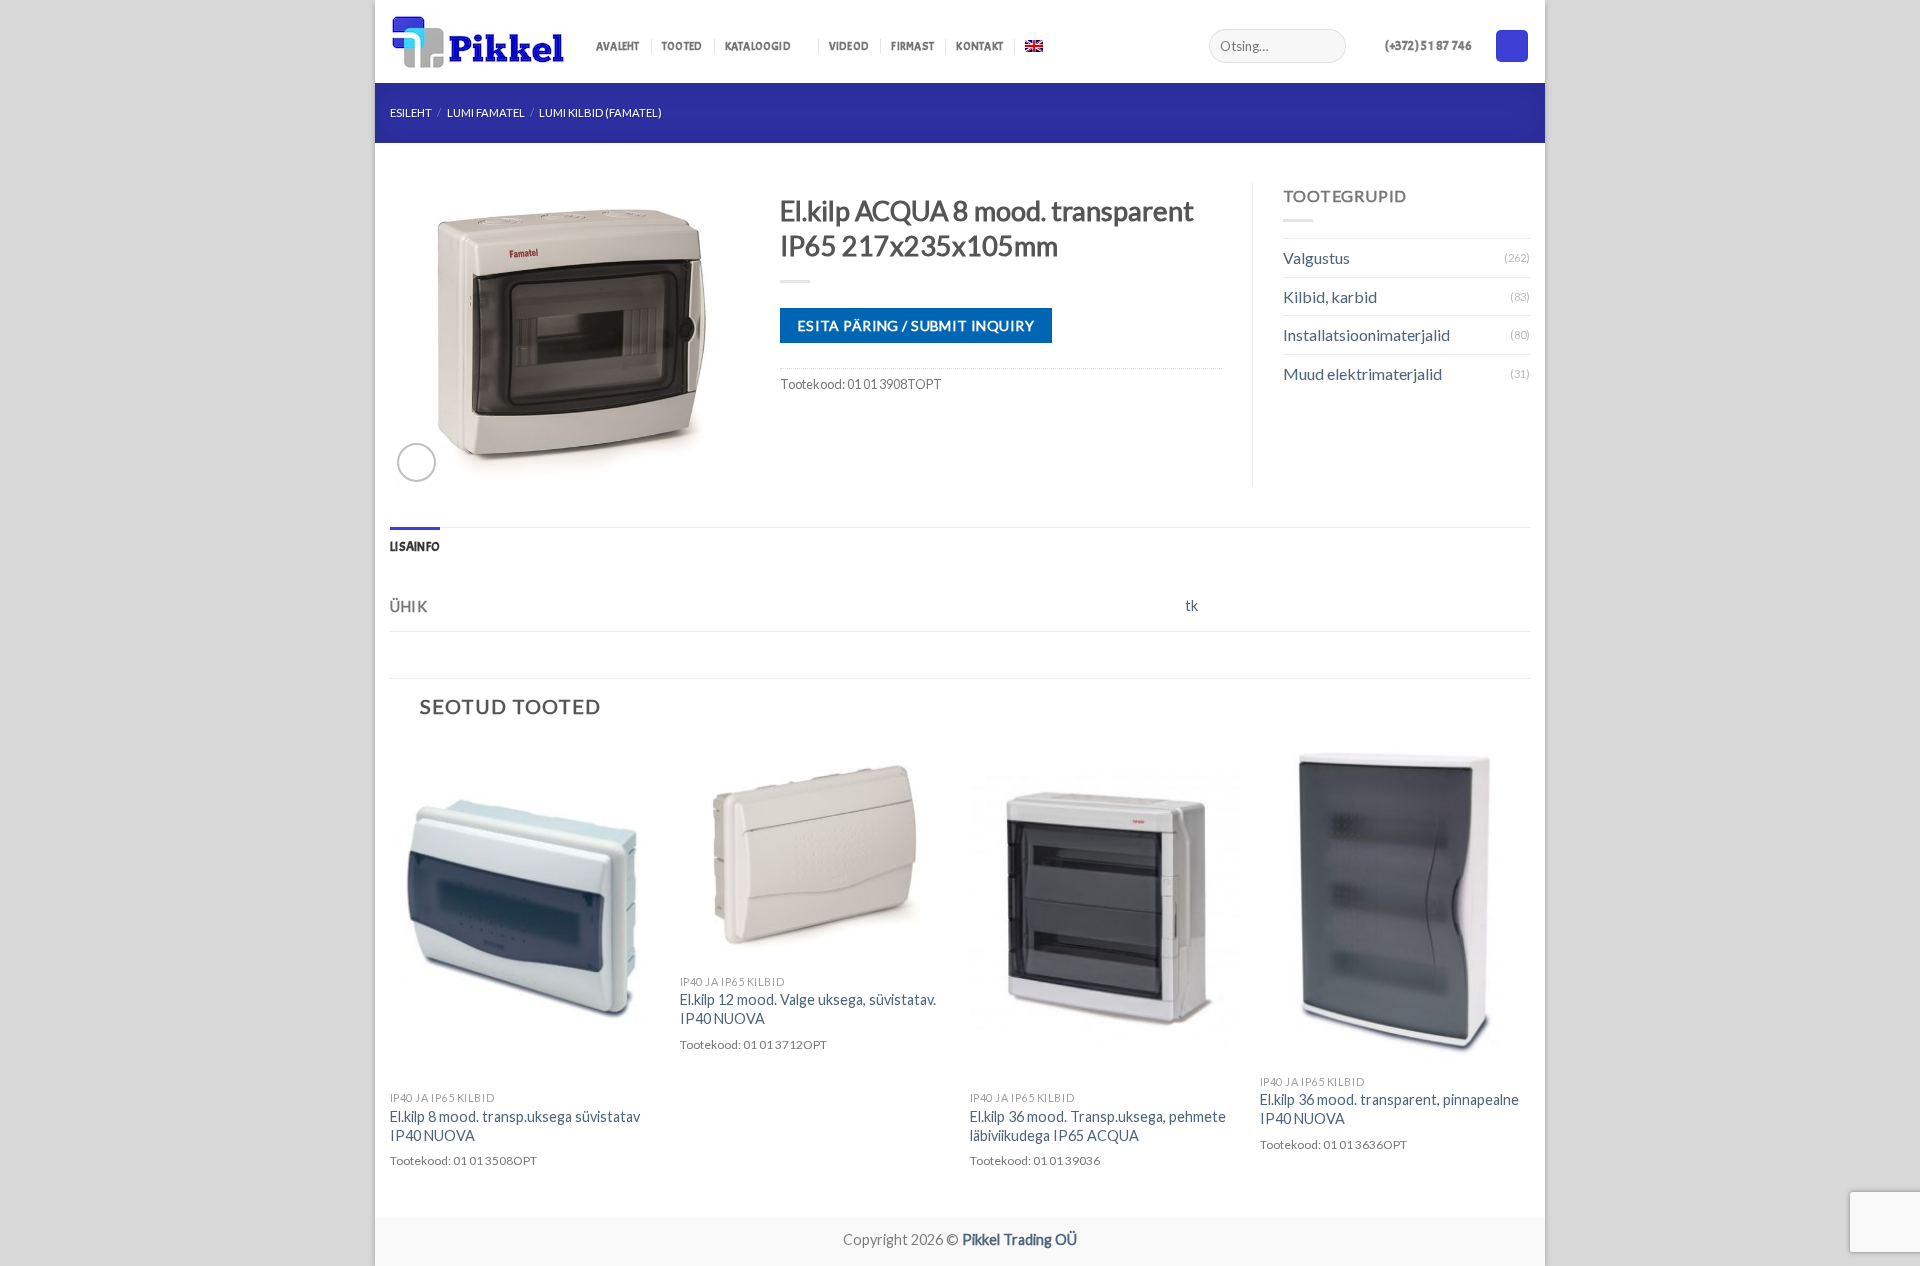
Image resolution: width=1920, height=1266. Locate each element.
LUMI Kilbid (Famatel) (600, 112)
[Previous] (391, 979)
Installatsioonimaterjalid (1366, 334)
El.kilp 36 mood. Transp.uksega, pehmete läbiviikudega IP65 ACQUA (1098, 1126)
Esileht (411, 112)
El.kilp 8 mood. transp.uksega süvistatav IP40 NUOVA (515, 1126)
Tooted (682, 46)
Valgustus (1316, 257)
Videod (849, 46)
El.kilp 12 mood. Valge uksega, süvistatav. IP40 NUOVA (808, 1009)
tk (1191, 605)
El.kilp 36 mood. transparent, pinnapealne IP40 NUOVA (1389, 1109)
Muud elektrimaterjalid (1362, 373)
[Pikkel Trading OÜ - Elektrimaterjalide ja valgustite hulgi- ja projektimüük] (478, 42)
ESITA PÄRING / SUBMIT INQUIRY (916, 325)
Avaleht (618, 46)
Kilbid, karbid (1330, 296)
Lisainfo (415, 547)
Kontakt (979, 46)
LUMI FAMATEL (486, 112)
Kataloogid (758, 46)
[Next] (1529, 979)
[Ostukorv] (1512, 46)
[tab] (415, 547)
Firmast (912, 46)
